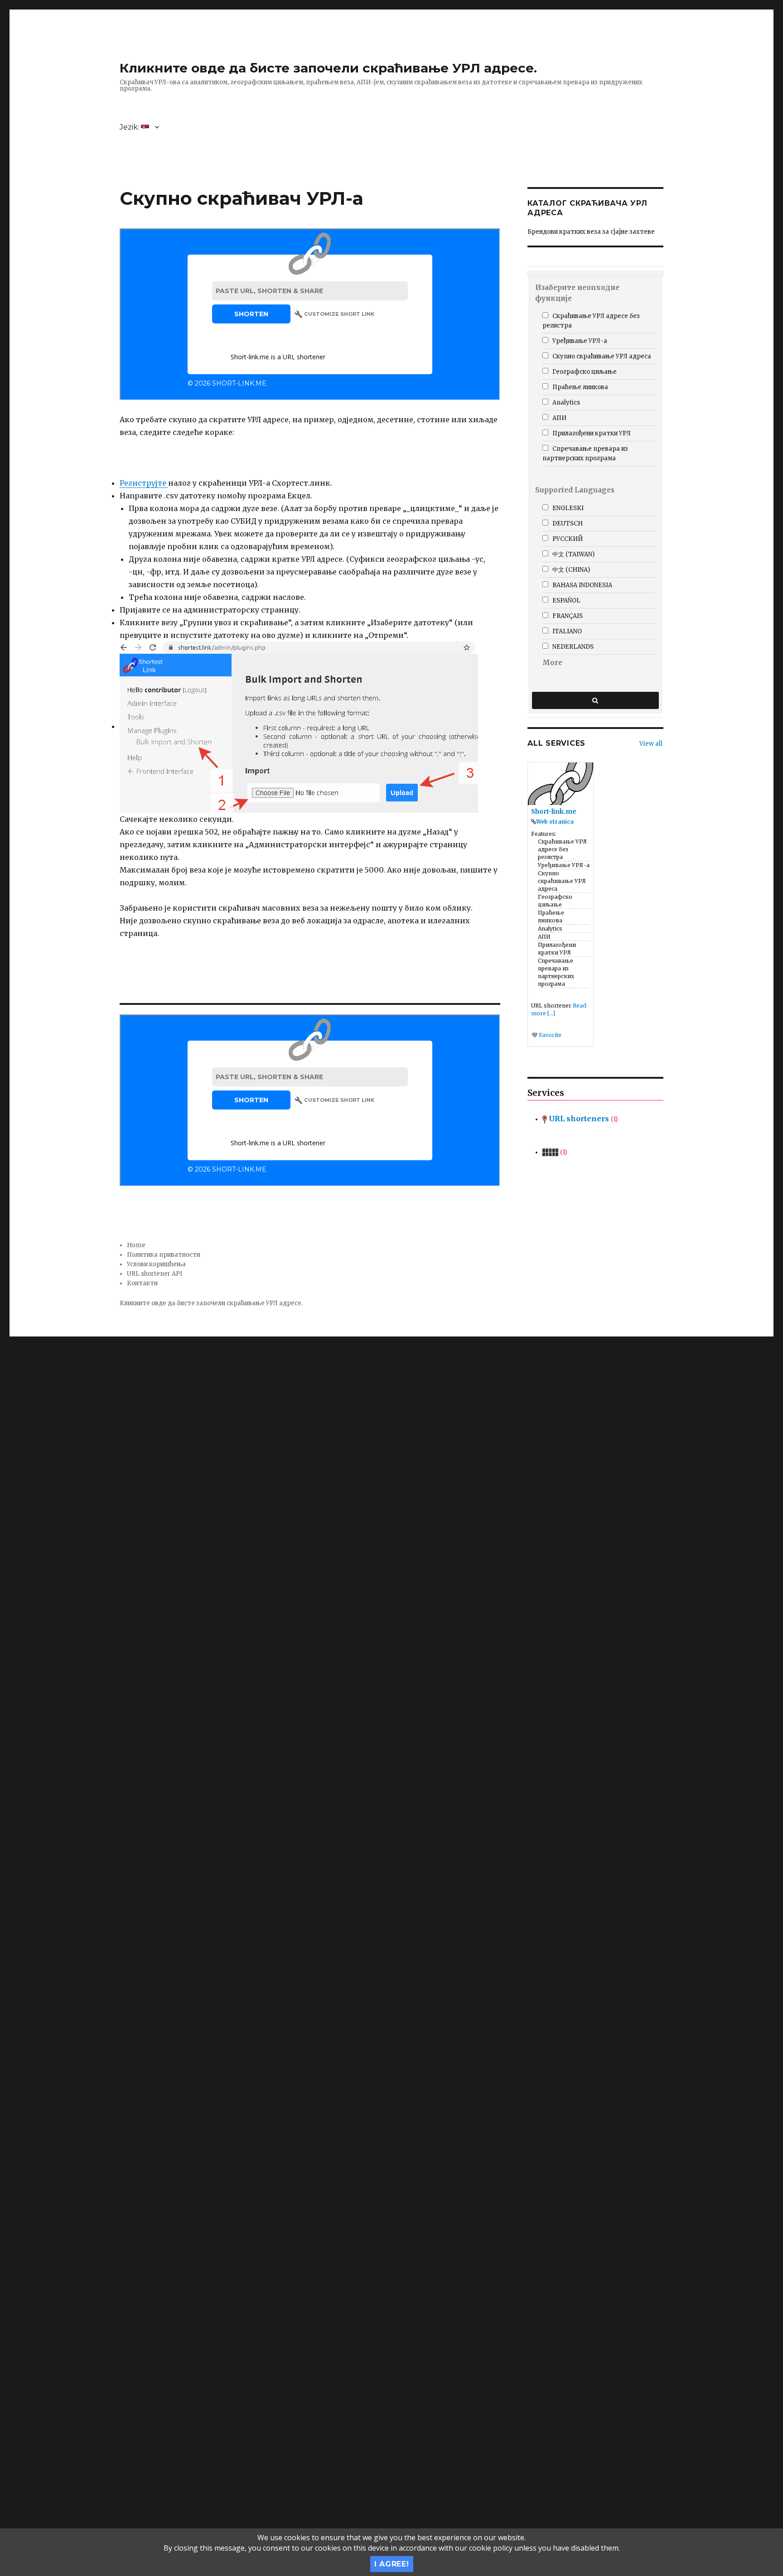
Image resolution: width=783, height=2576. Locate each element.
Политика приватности (164, 1255)
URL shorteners (582, 1119)
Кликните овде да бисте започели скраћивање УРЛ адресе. (328, 68)
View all (651, 744)
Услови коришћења (156, 1264)
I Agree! (392, 2564)
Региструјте (144, 483)
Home (136, 1245)
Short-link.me (554, 811)
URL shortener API (155, 1274)
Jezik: (130, 127)
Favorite (549, 1035)
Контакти (142, 1283)
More (552, 663)
